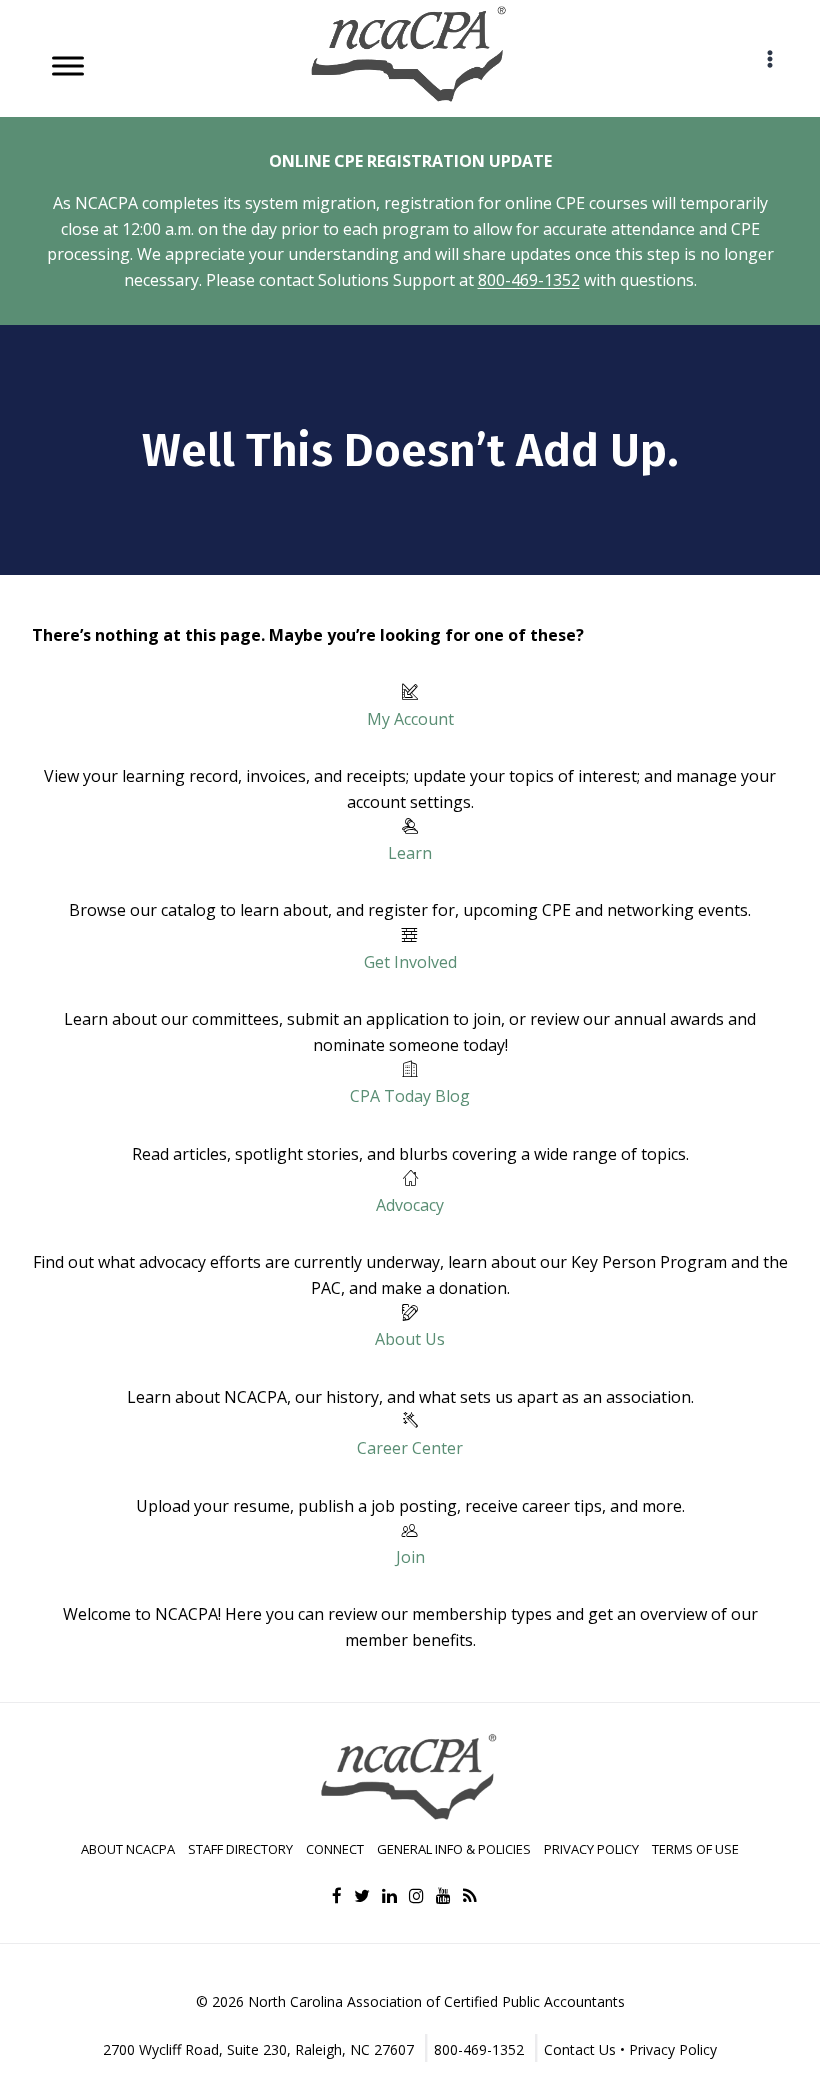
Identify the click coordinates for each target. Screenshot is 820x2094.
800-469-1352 (529, 280)
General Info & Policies (454, 1849)
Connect (335, 1849)
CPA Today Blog (410, 1096)
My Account (410, 719)
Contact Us (580, 2049)
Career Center (410, 1448)
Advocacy (410, 1205)
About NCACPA (128, 1849)
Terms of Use (695, 1849)
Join (410, 1557)
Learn (410, 853)
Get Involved (410, 962)
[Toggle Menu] (68, 65)
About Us (410, 1339)
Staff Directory (240, 1849)
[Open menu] (769, 58)
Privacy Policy (591, 1849)
